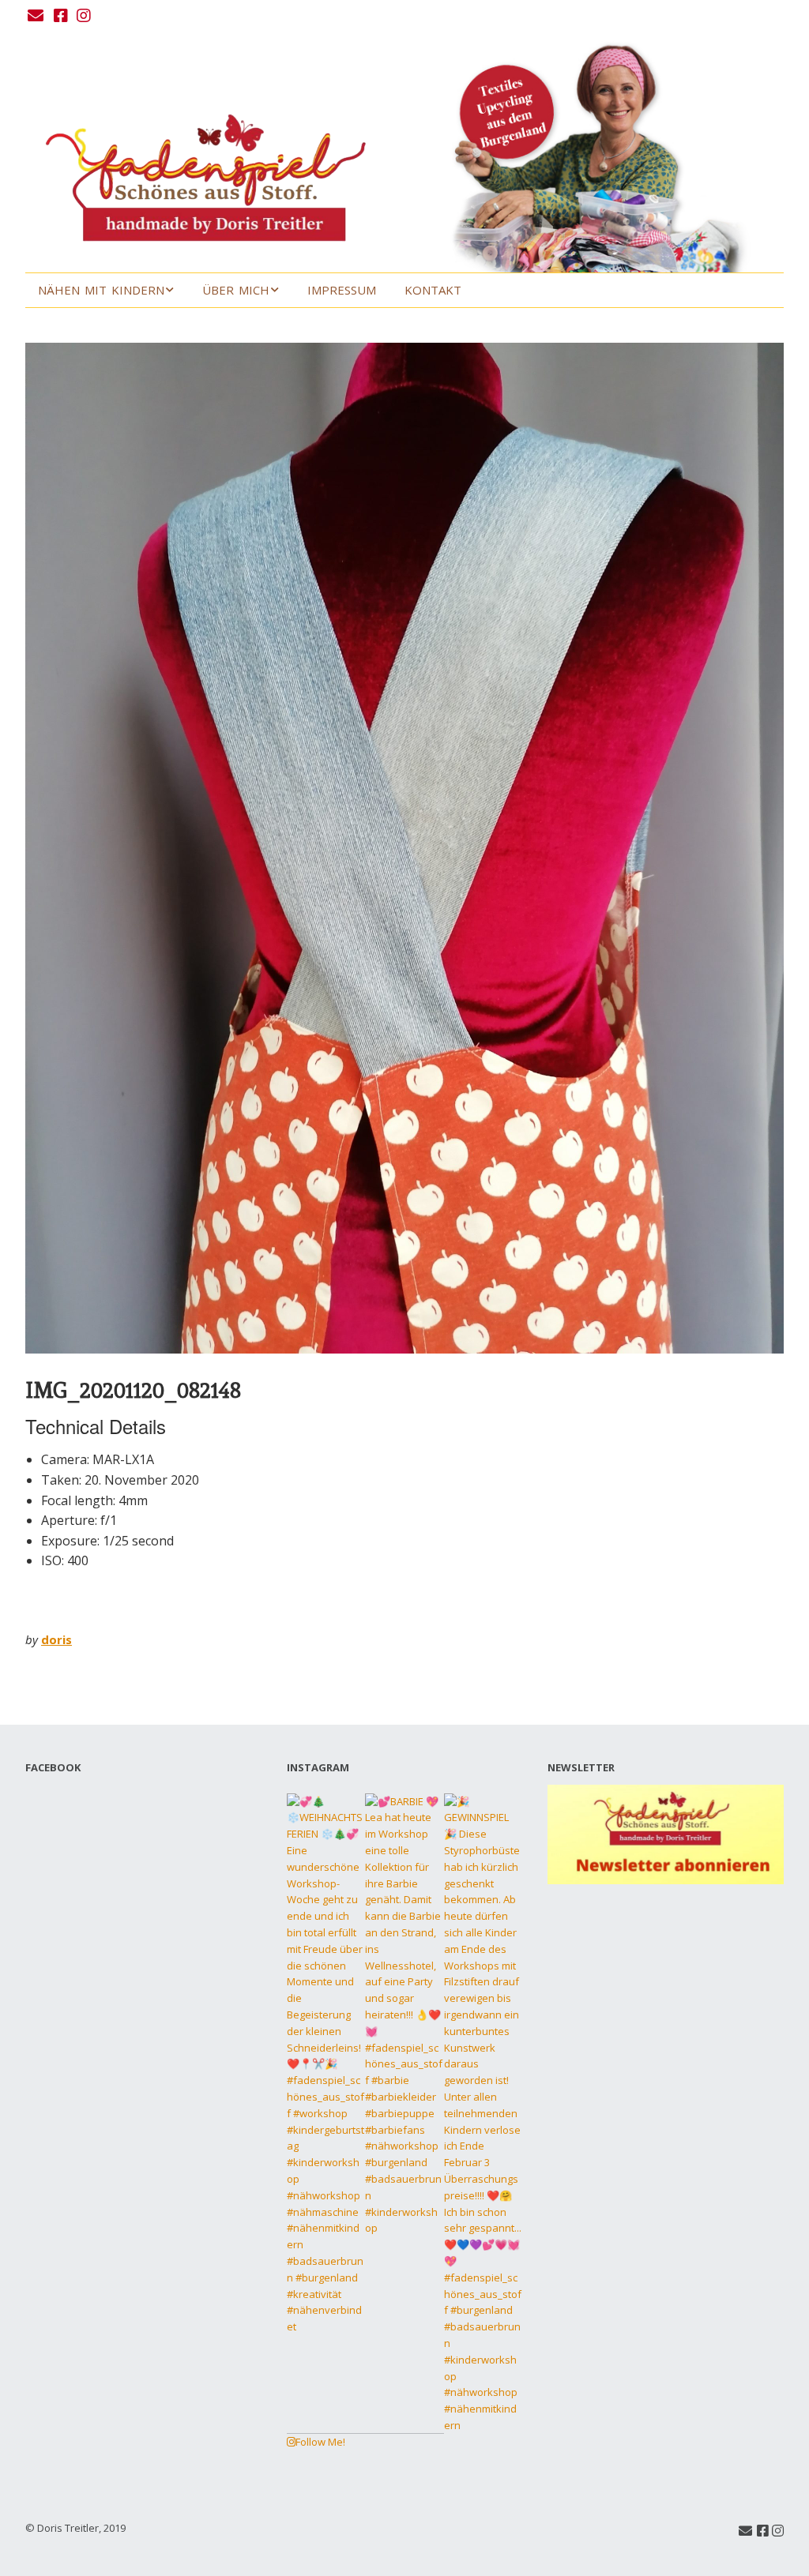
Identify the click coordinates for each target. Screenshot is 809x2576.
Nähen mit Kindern (101, 290)
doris (56, 1639)
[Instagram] (84, 16)
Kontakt (433, 290)
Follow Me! (320, 2442)
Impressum (342, 290)
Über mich (236, 290)
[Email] (37, 16)
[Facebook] (61, 16)
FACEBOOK (53, 1767)
